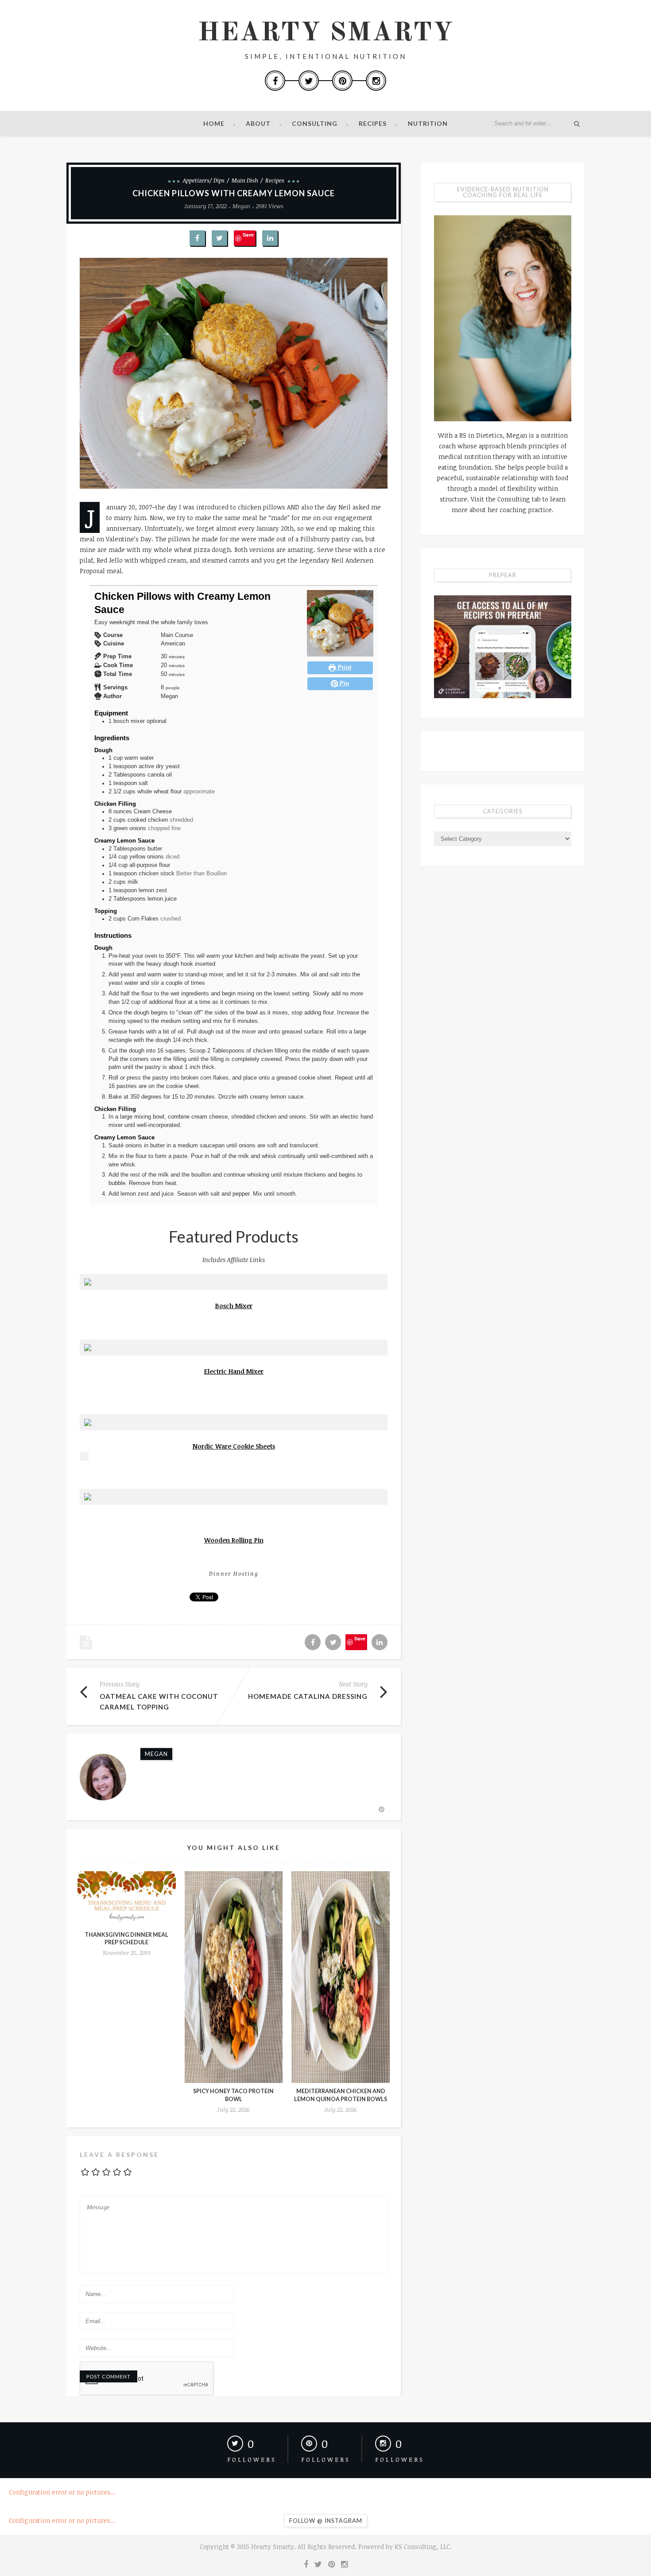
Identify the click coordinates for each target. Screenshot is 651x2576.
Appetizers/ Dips (204, 180)
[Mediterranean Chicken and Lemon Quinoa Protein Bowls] (341, 1977)
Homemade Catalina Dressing (308, 1696)
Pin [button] (343, 684)
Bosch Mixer (234, 1306)
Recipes (373, 123)
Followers (400, 2459)
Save (248, 235)
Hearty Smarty (325, 33)
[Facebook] (275, 81)
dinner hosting (234, 1574)
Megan (241, 206)
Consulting (315, 123)
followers (252, 2459)
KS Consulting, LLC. (423, 2547)
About (258, 123)
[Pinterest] (342, 81)
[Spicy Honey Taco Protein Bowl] (234, 1977)
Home (214, 123)
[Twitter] (309, 81)
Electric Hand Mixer (234, 1371)
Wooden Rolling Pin (234, 1540)
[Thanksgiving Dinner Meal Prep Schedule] (127, 1899)
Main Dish (245, 180)
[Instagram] (376, 81)
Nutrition (428, 123)
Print (344, 668)
